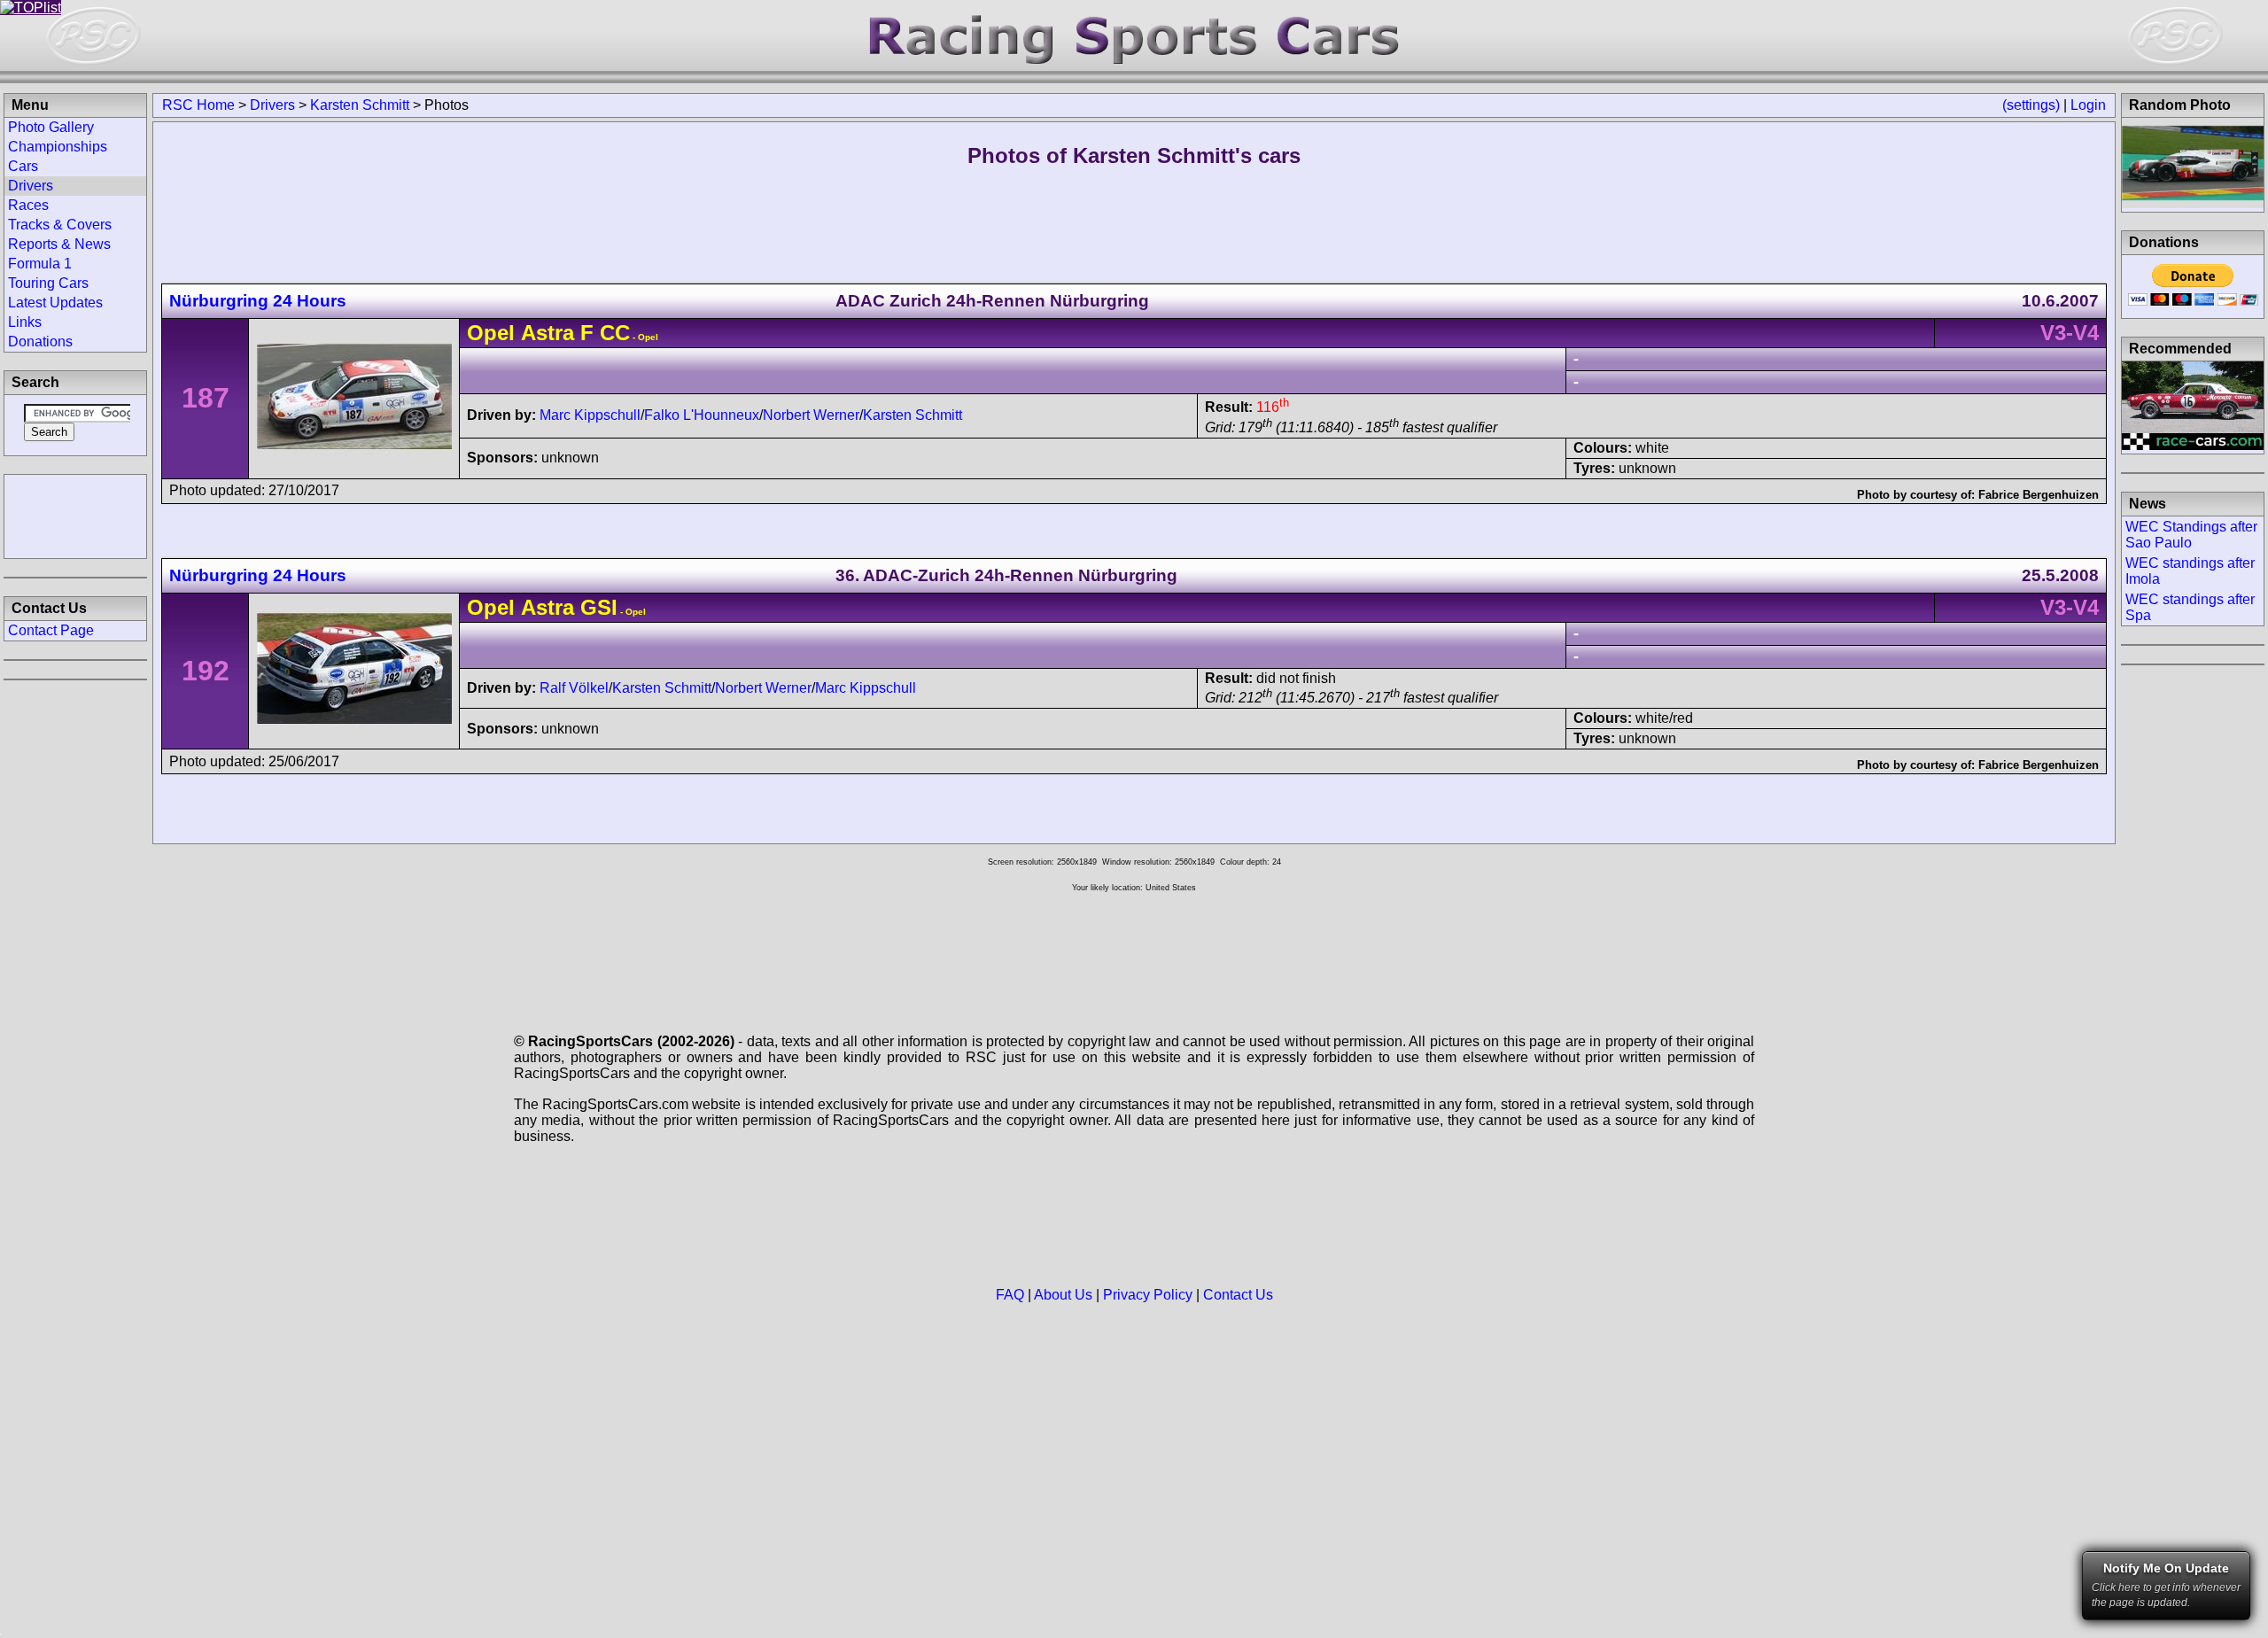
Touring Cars (48, 283)
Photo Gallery (51, 127)
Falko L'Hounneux (702, 415)
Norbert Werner (811, 415)
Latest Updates (55, 303)
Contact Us (1238, 1295)
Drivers (272, 105)
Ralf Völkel (574, 688)
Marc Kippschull (590, 415)
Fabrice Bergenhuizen (2039, 495)
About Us (1063, 1295)
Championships (58, 147)
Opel (491, 333)
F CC (602, 333)
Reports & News (59, 244)
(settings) (2031, 105)
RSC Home (198, 105)
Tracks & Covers (60, 225)
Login (2088, 105)
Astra (548, 333)
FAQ (1010, 1295)
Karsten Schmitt (360, 105)
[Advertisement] (75, 515)
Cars (23, 166)
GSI (596, 607)
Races (28, 205)
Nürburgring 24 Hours (258, 301)
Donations (40, 342)
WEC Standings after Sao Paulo (2191, 535)
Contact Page (51, 630)
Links (25, 322)
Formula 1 (40, 264)
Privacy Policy (1148, 1295)
